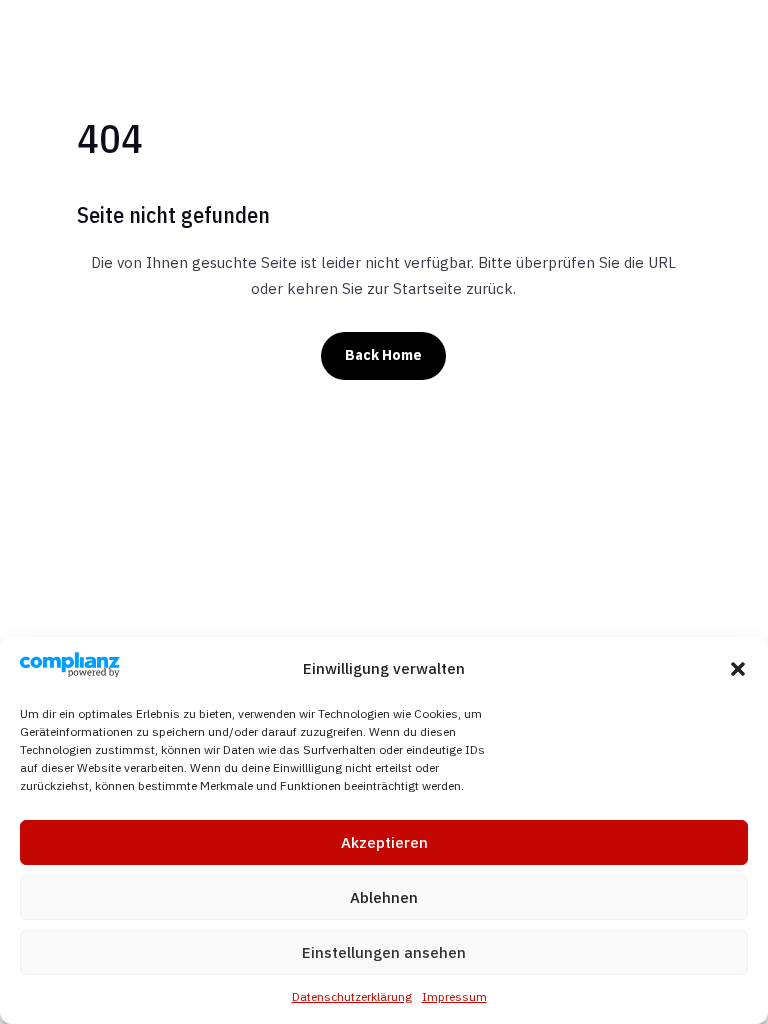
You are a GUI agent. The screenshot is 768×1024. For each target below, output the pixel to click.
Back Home (383, 355)
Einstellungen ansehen (384, 952)
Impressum (454, 996)
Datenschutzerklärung (352, 996)
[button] (738, 669)
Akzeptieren (384, 842)
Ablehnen (384, 897)
